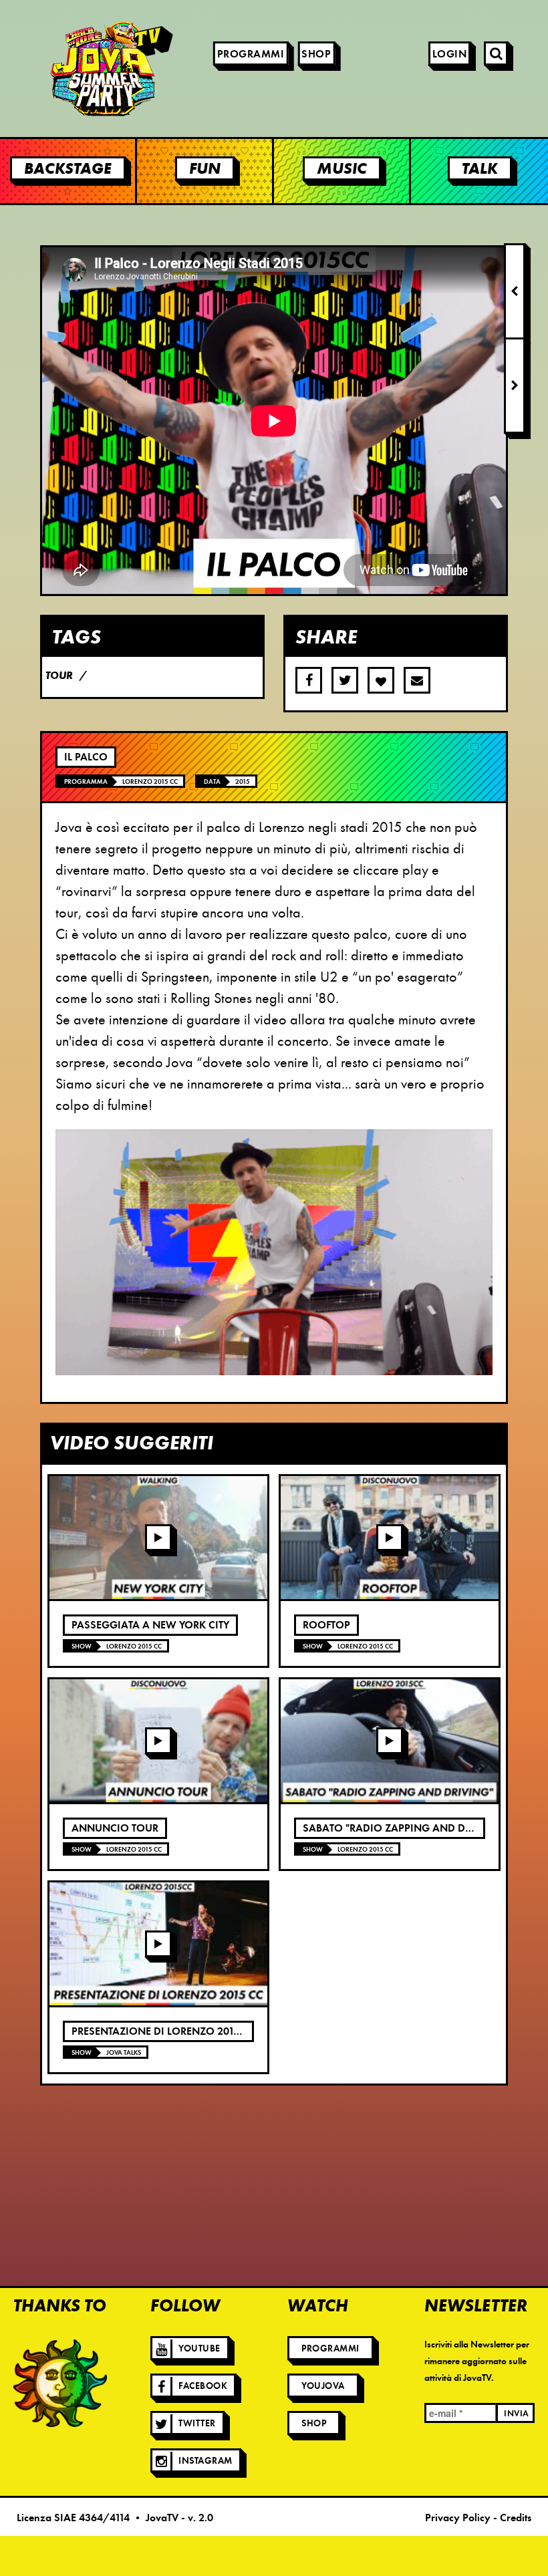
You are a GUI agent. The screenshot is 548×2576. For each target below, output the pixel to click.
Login (450, 54)
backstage (68, 168)
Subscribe (417, 680)
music (342, 168)
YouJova (323, 2386)
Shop (316, 54)
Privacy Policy (458, 2518)
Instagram (205, 2461)
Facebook (203, 2386)
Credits (516, 2518)
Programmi (251, 54)
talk (480, 168)
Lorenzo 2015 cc (150, 781)
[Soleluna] (60, 2383)
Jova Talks (124, 2052)
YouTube (199, 2348)
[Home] (74, 68)
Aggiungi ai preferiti (381, 680)
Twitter (197, 2423)
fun (205, 168)
